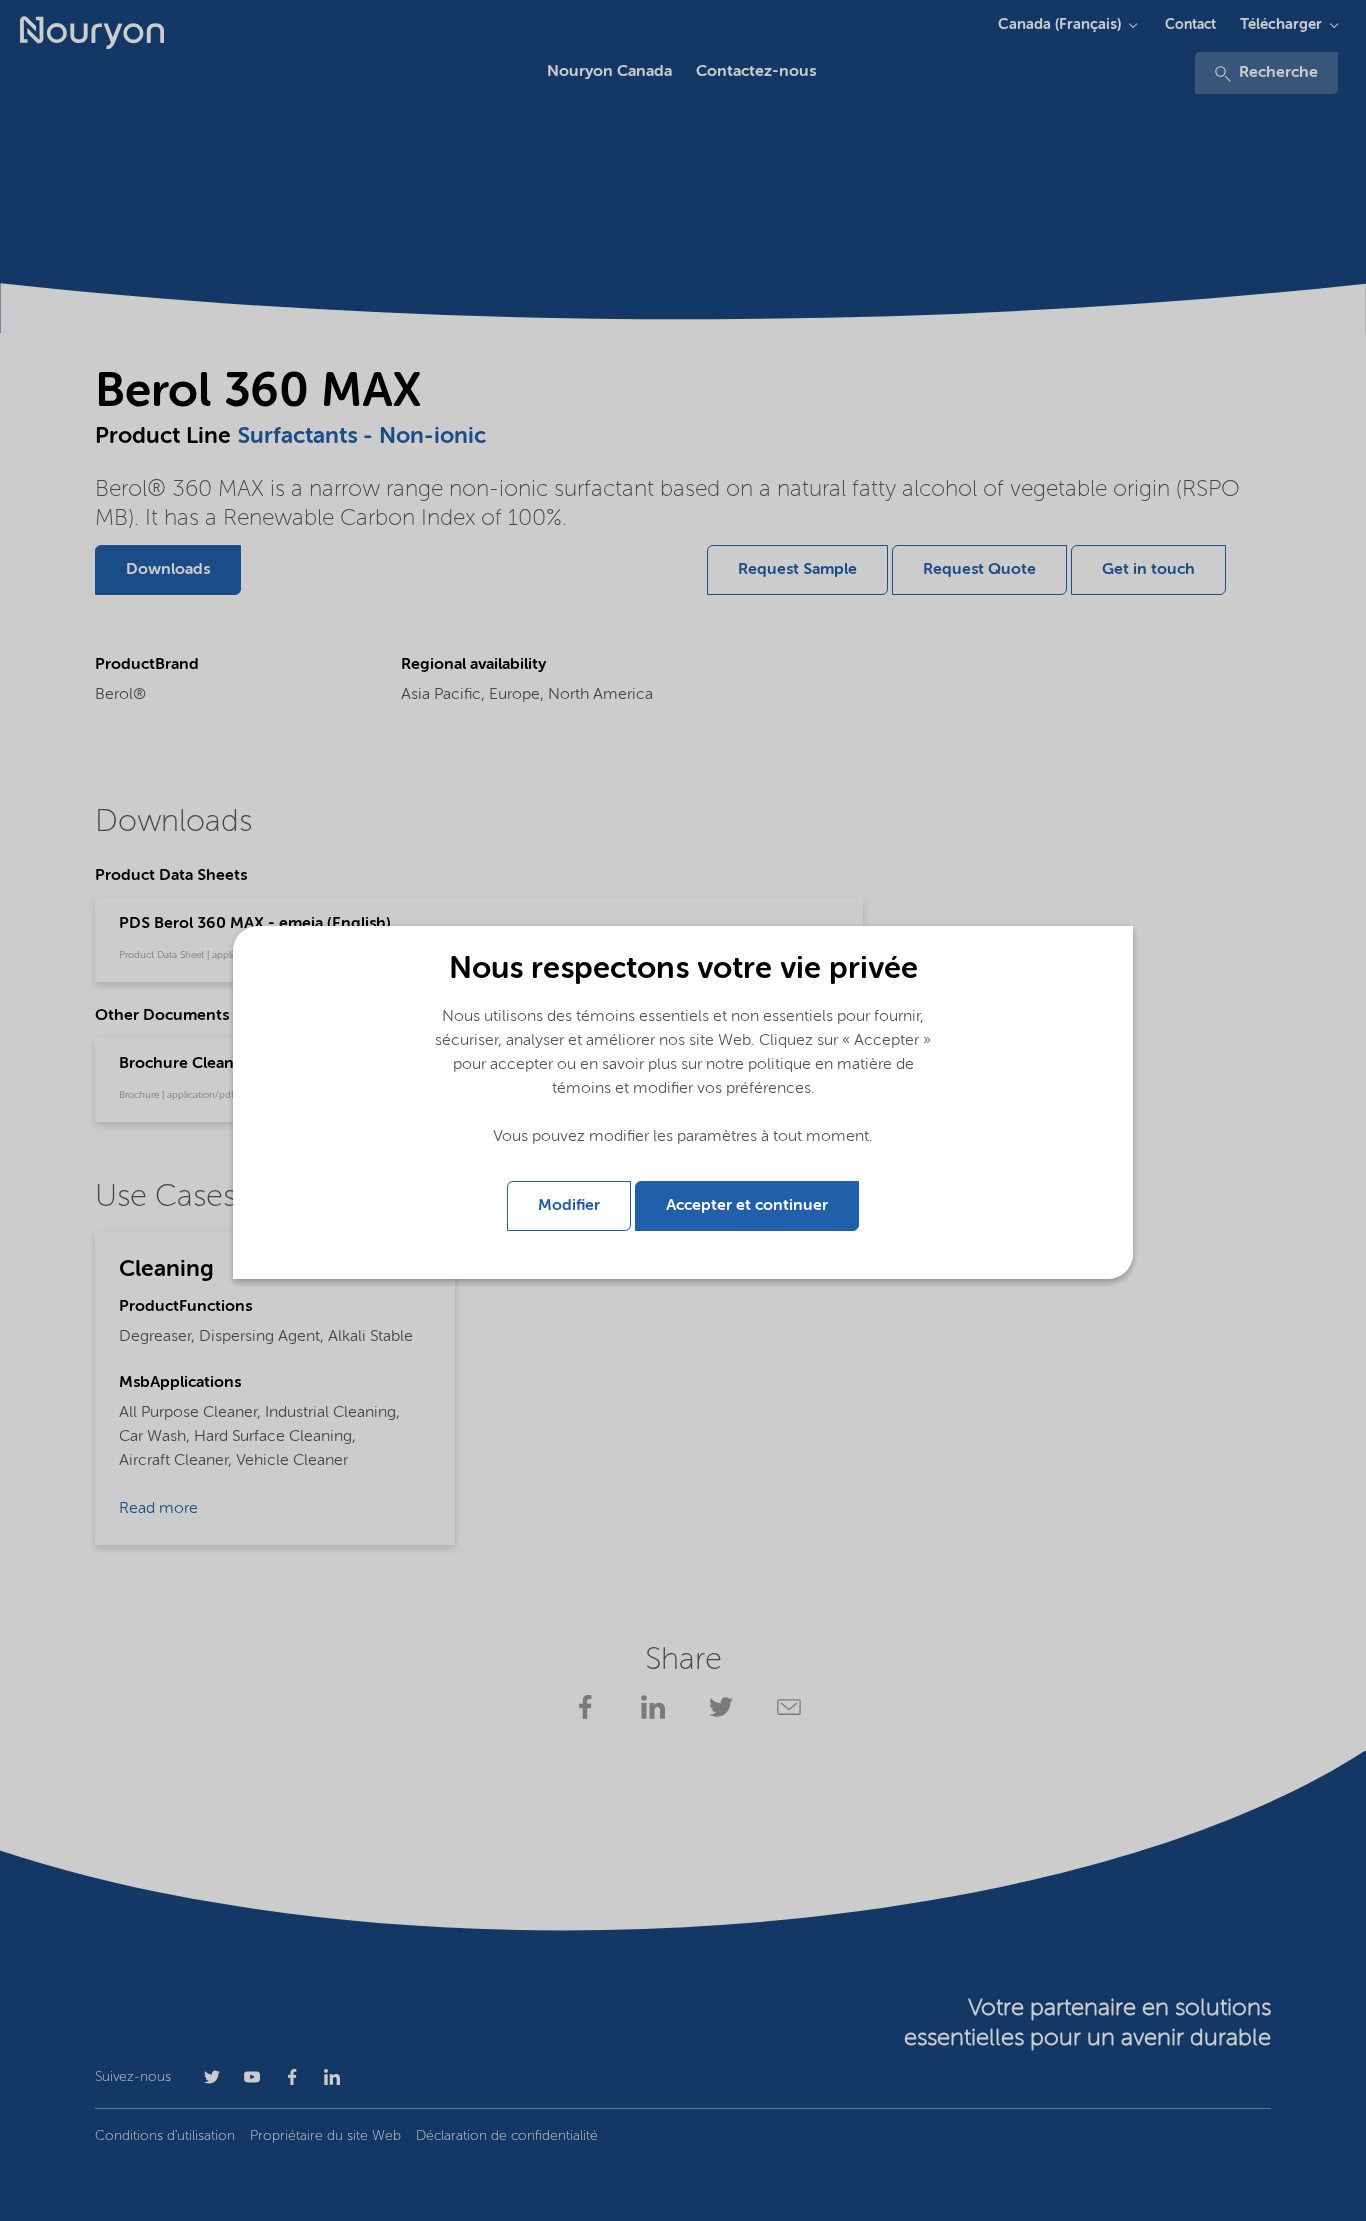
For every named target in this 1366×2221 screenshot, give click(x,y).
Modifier (569, 1206)
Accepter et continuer (747, 1206)
